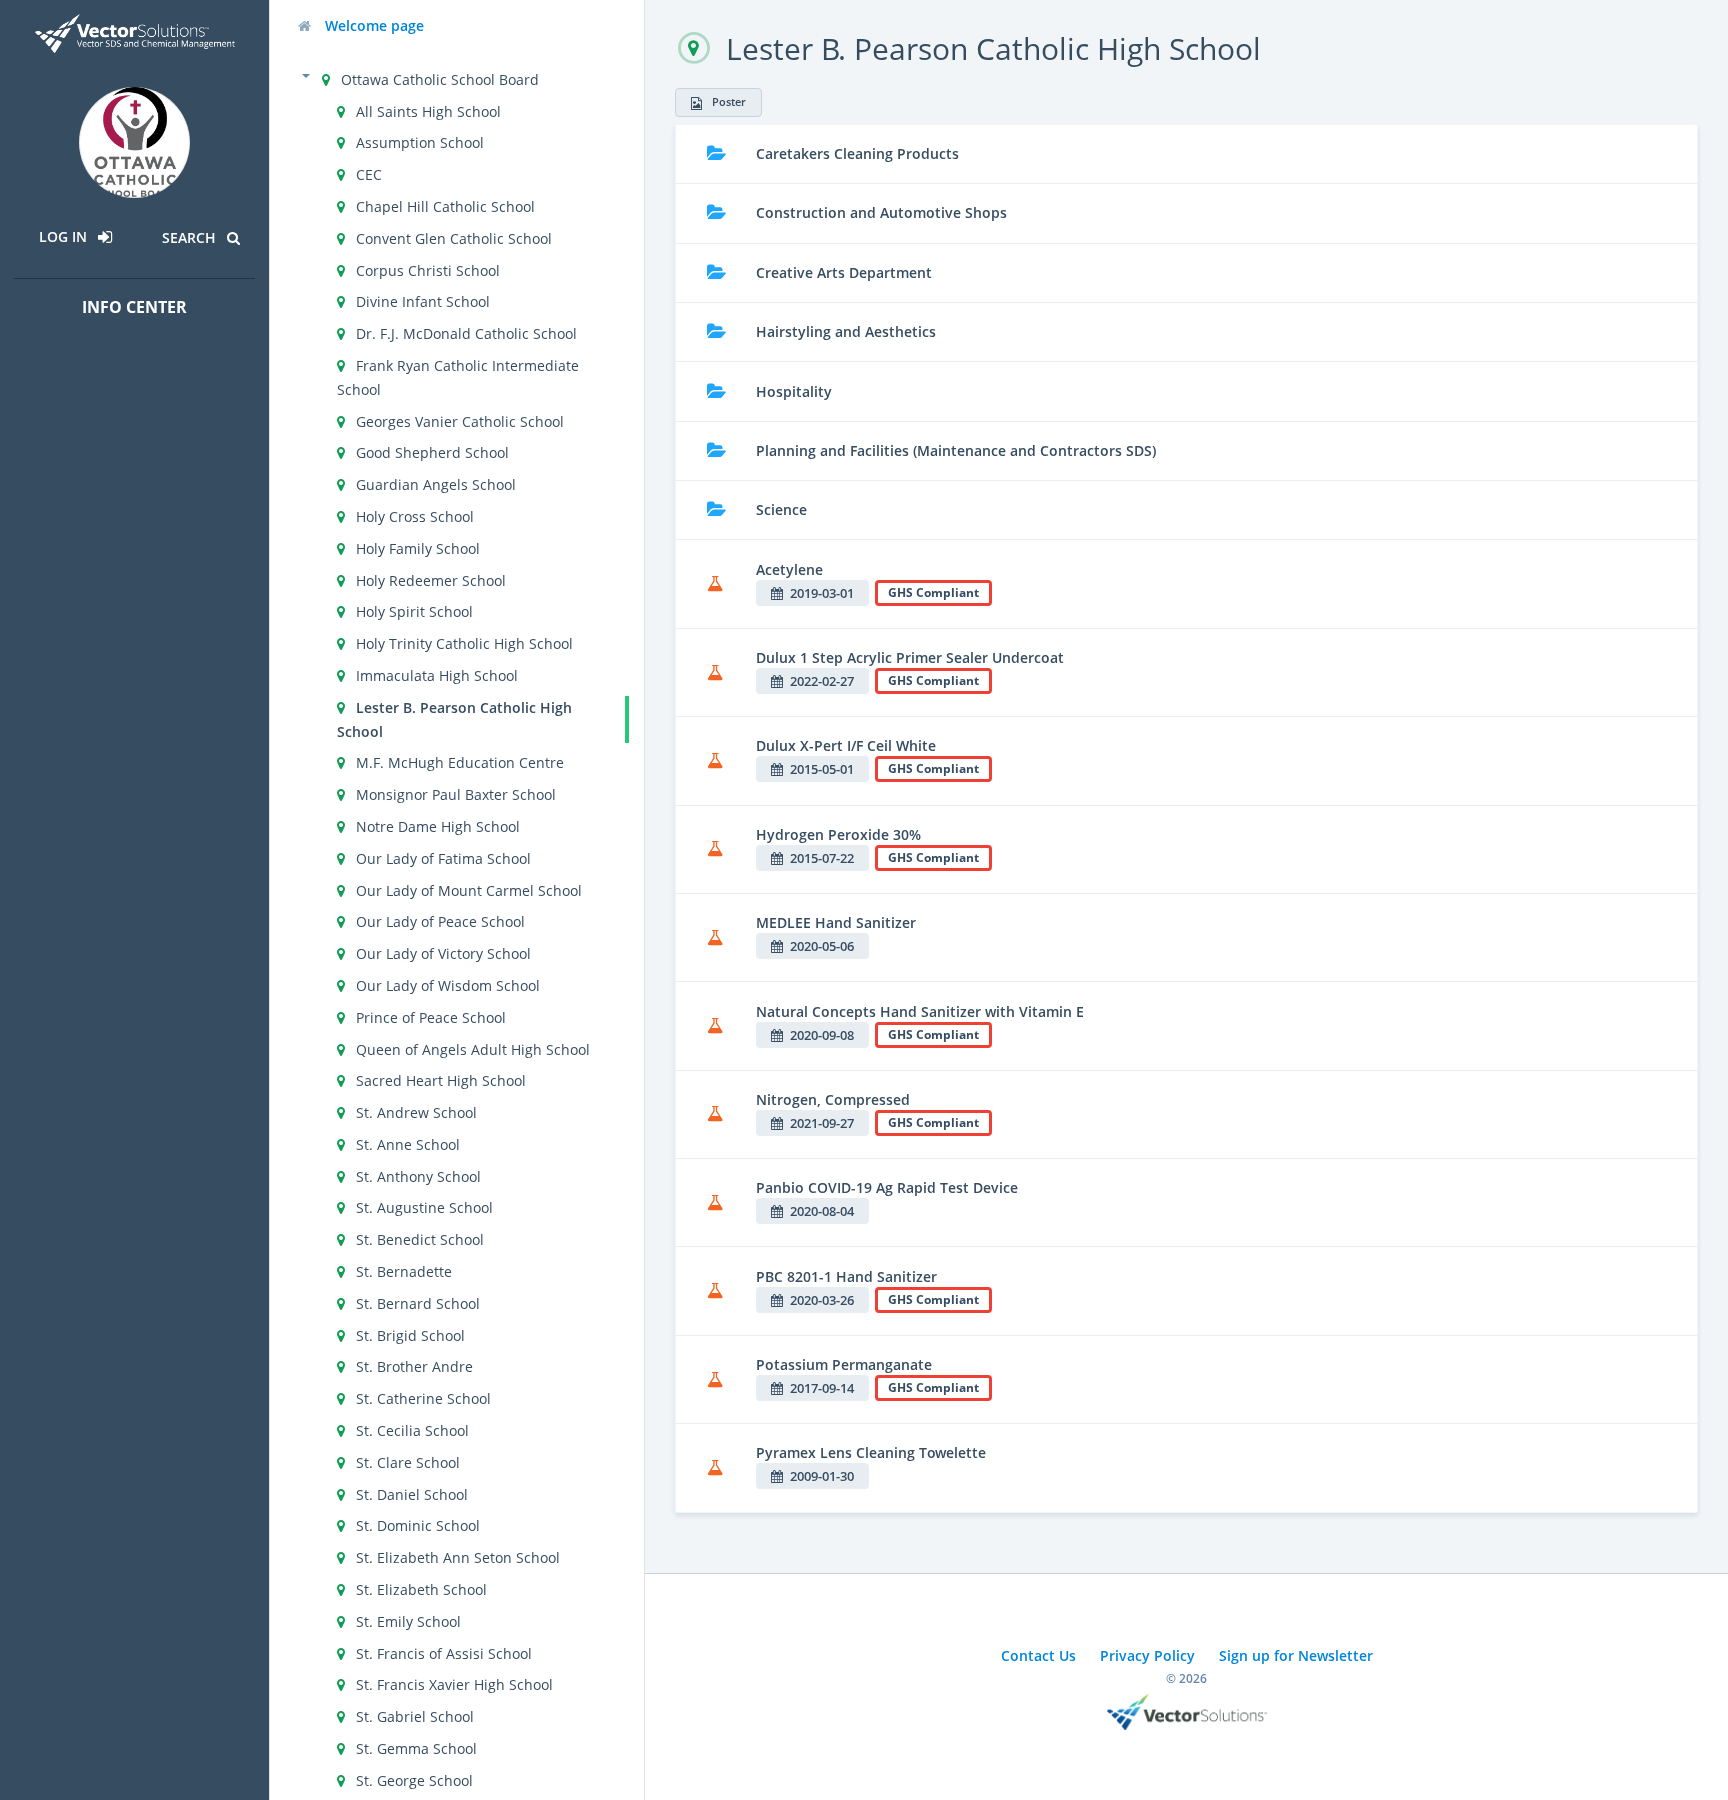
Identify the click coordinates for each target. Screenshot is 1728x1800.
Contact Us (1038, 1655)
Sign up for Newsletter (1296, 1655)
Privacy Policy (1147, 1655)
